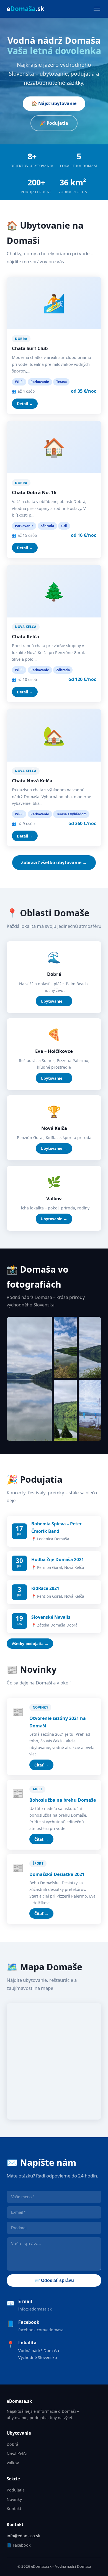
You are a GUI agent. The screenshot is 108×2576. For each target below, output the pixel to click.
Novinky (14, 2499)
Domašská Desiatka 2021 (57, 1874)
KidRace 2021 (45, 1588)
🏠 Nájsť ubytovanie (54, 103)
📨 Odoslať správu (54, 2280)
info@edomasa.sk (35, 2309)
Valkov (13, 2463)
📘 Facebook (19, 2545)
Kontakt (14, 2509)
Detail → (25, 404)
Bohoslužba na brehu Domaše (63, 1800)
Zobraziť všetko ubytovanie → (54, 862)
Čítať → (41, 1765)
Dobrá (12, 2444)
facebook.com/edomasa (41, 2330)
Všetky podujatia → (30, 1644)
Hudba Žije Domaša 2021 (58, 1559)
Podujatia (16, 2490)
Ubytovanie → (54, 1001)
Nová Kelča (17, 2454)
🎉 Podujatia (54, 123)
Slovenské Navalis (51, 1617)
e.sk (25, 9)
